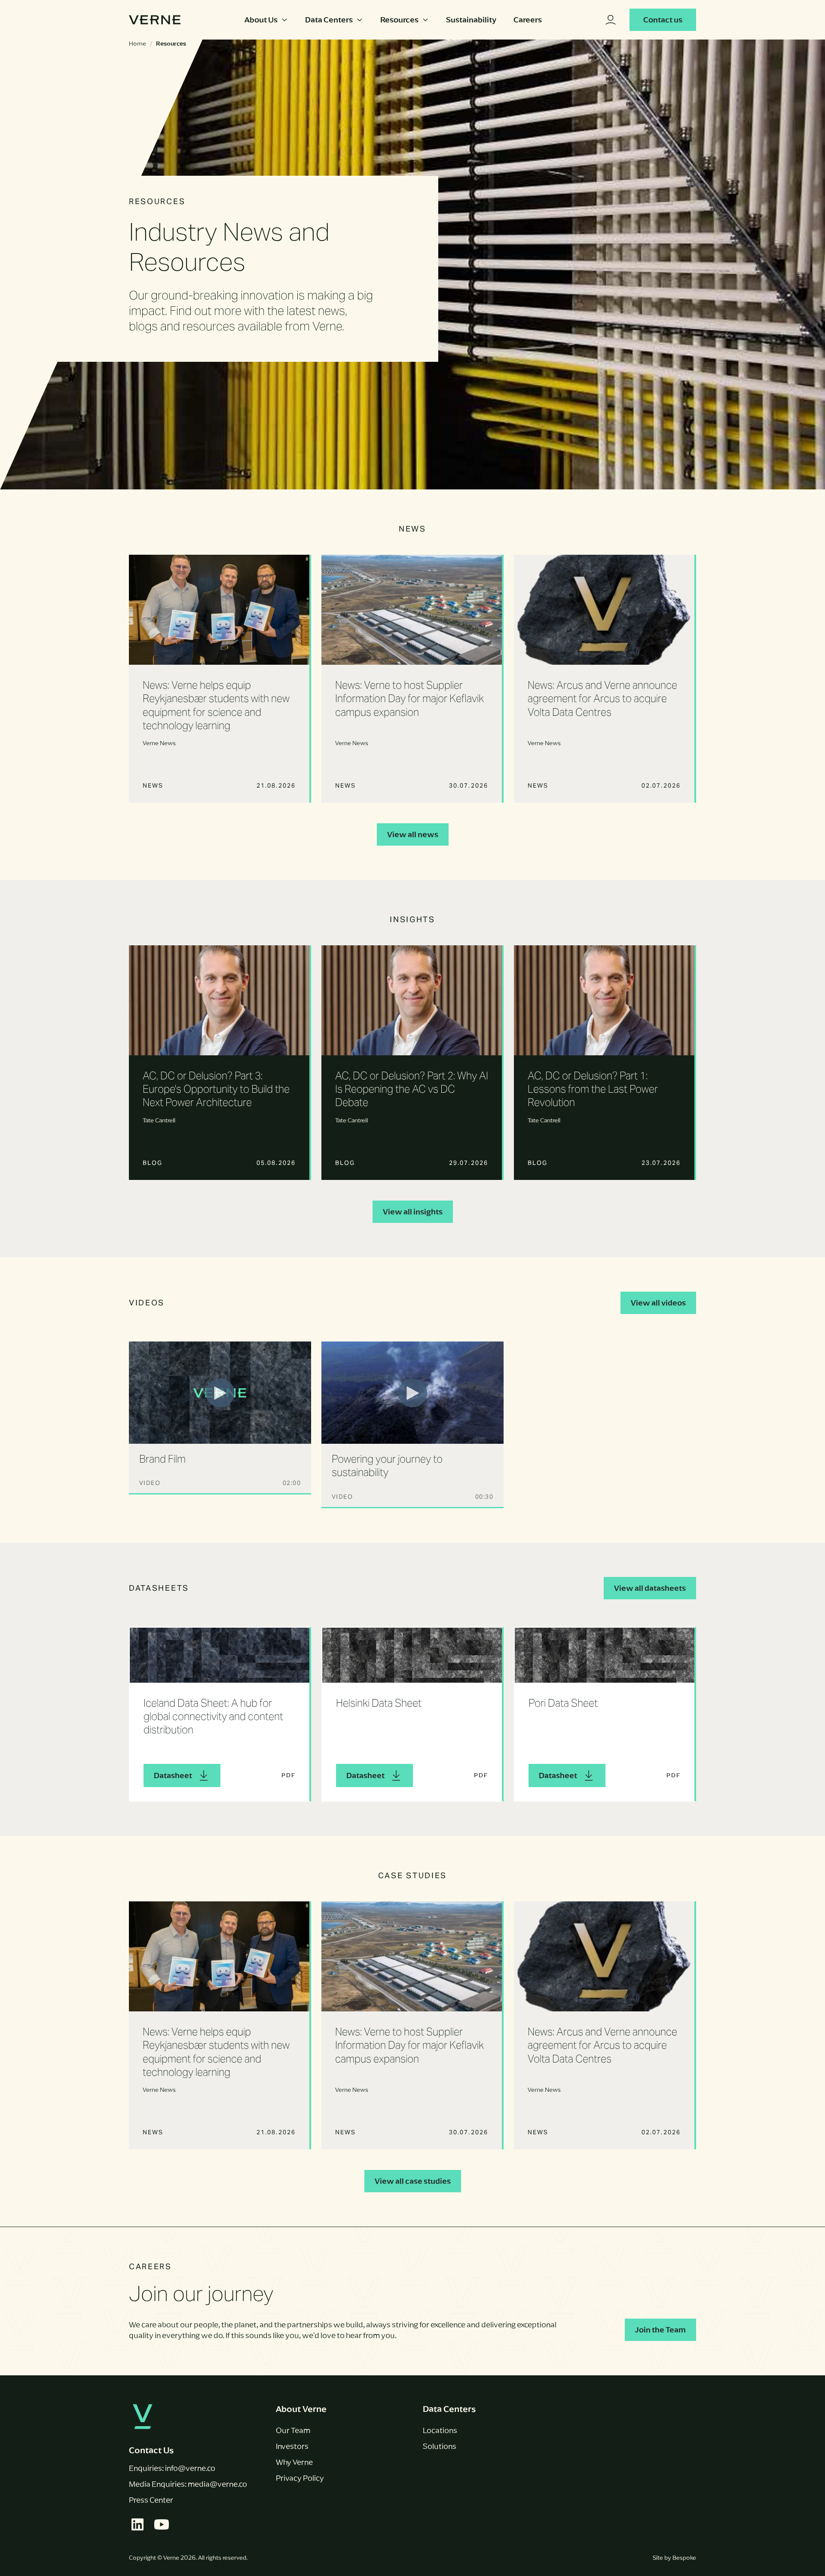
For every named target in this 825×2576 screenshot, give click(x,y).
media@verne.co (217, 2484)
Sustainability (471, 20)
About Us (261, 20)
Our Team (293, 2430)
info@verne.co (190, 2468)
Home (137, 44)
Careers (528, 20)
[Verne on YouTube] (162, 2524)
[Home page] (155, 20)
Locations (440, 2430)
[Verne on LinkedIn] (137, 2524)
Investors (292, 2446)
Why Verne (294, 2462)
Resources (399, 20)
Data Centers (329, 20)
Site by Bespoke (674, 2558)
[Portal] (611, 20)
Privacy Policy (300, 2478)
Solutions (440, 2446)
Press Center (151, 2500)
